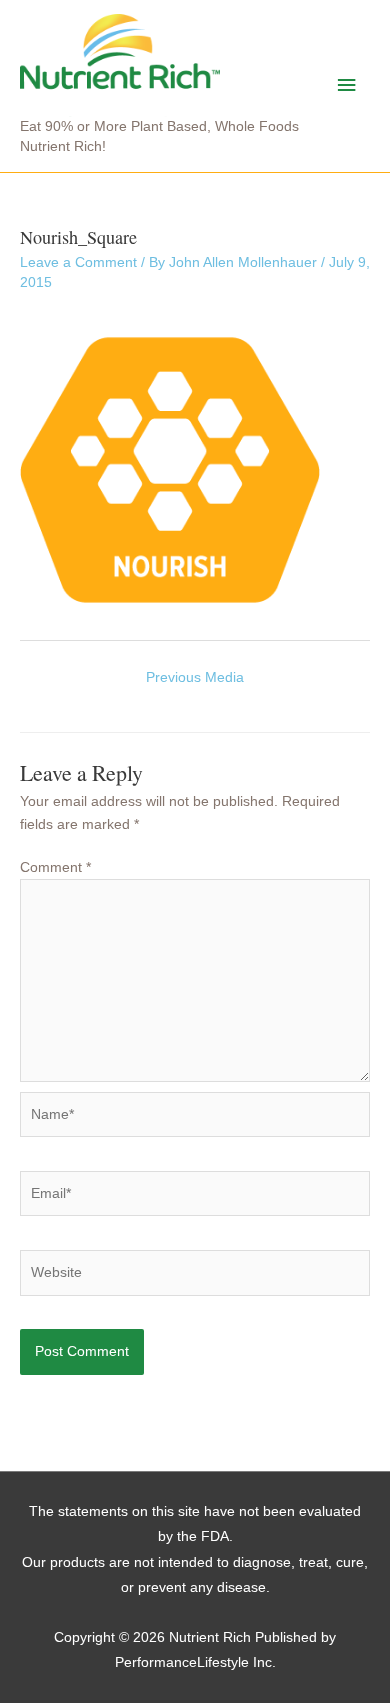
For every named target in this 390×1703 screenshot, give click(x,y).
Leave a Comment (78, 262)
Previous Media (195, 677)
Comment (55, 867)
